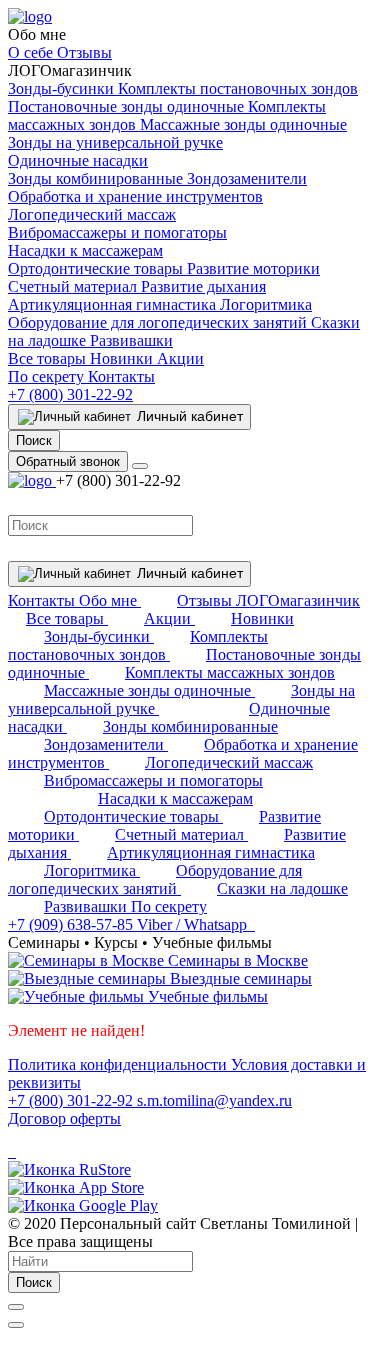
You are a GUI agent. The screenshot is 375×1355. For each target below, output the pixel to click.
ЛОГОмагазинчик (298, 600)
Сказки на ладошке (282, 888)
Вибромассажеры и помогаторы (117, 232)
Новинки (123, 358)
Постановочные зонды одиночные (128, 106)
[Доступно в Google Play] (83, 1205)
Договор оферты (64, 1118)
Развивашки (131, 340)
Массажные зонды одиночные (243, 124)
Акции (180, 358)
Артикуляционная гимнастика (114, 304)
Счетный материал (74, 286)
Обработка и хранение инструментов (135, 196)
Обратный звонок (68, 461)
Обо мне (110, 600)
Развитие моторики (253, 268)
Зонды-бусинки (63, 88)
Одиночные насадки (78, 160)
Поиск (34, 1282)
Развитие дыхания (203, 286)
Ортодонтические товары (97, 268)
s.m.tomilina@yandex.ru (214, 1100)
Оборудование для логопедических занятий (159, 322)
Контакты (121, 376)
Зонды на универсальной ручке (115, 142)
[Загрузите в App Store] (76, 1187)
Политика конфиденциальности (119, 1064)
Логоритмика (266, 304)
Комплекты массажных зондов (230, 672)
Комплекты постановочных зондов (238, 88)
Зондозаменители (247, 178)
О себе (32, 52)
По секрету (48, 376)
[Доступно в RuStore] (69, 1169)
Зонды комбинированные (97, 178)
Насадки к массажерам (85, 250)
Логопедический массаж (92, 214)
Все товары (49, 358)
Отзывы (84, 52)
